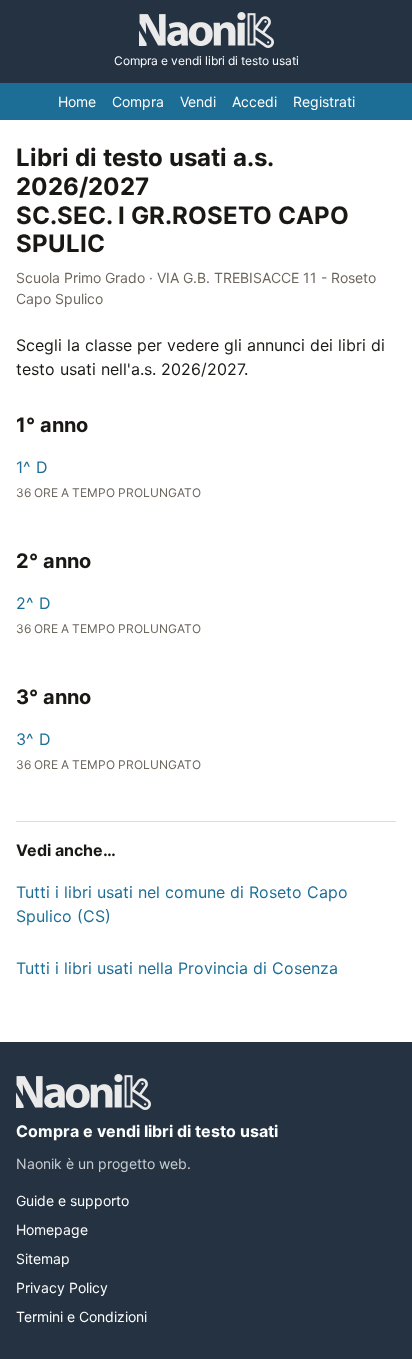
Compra (138, 101)
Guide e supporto (72, 1200)
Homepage (52, 1229)
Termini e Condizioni (81, 1316)
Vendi (198, 101)
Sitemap (43, 1258)
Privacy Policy (62, 1287)
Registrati (324, 101)
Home (77, 101)
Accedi (254, 101)
